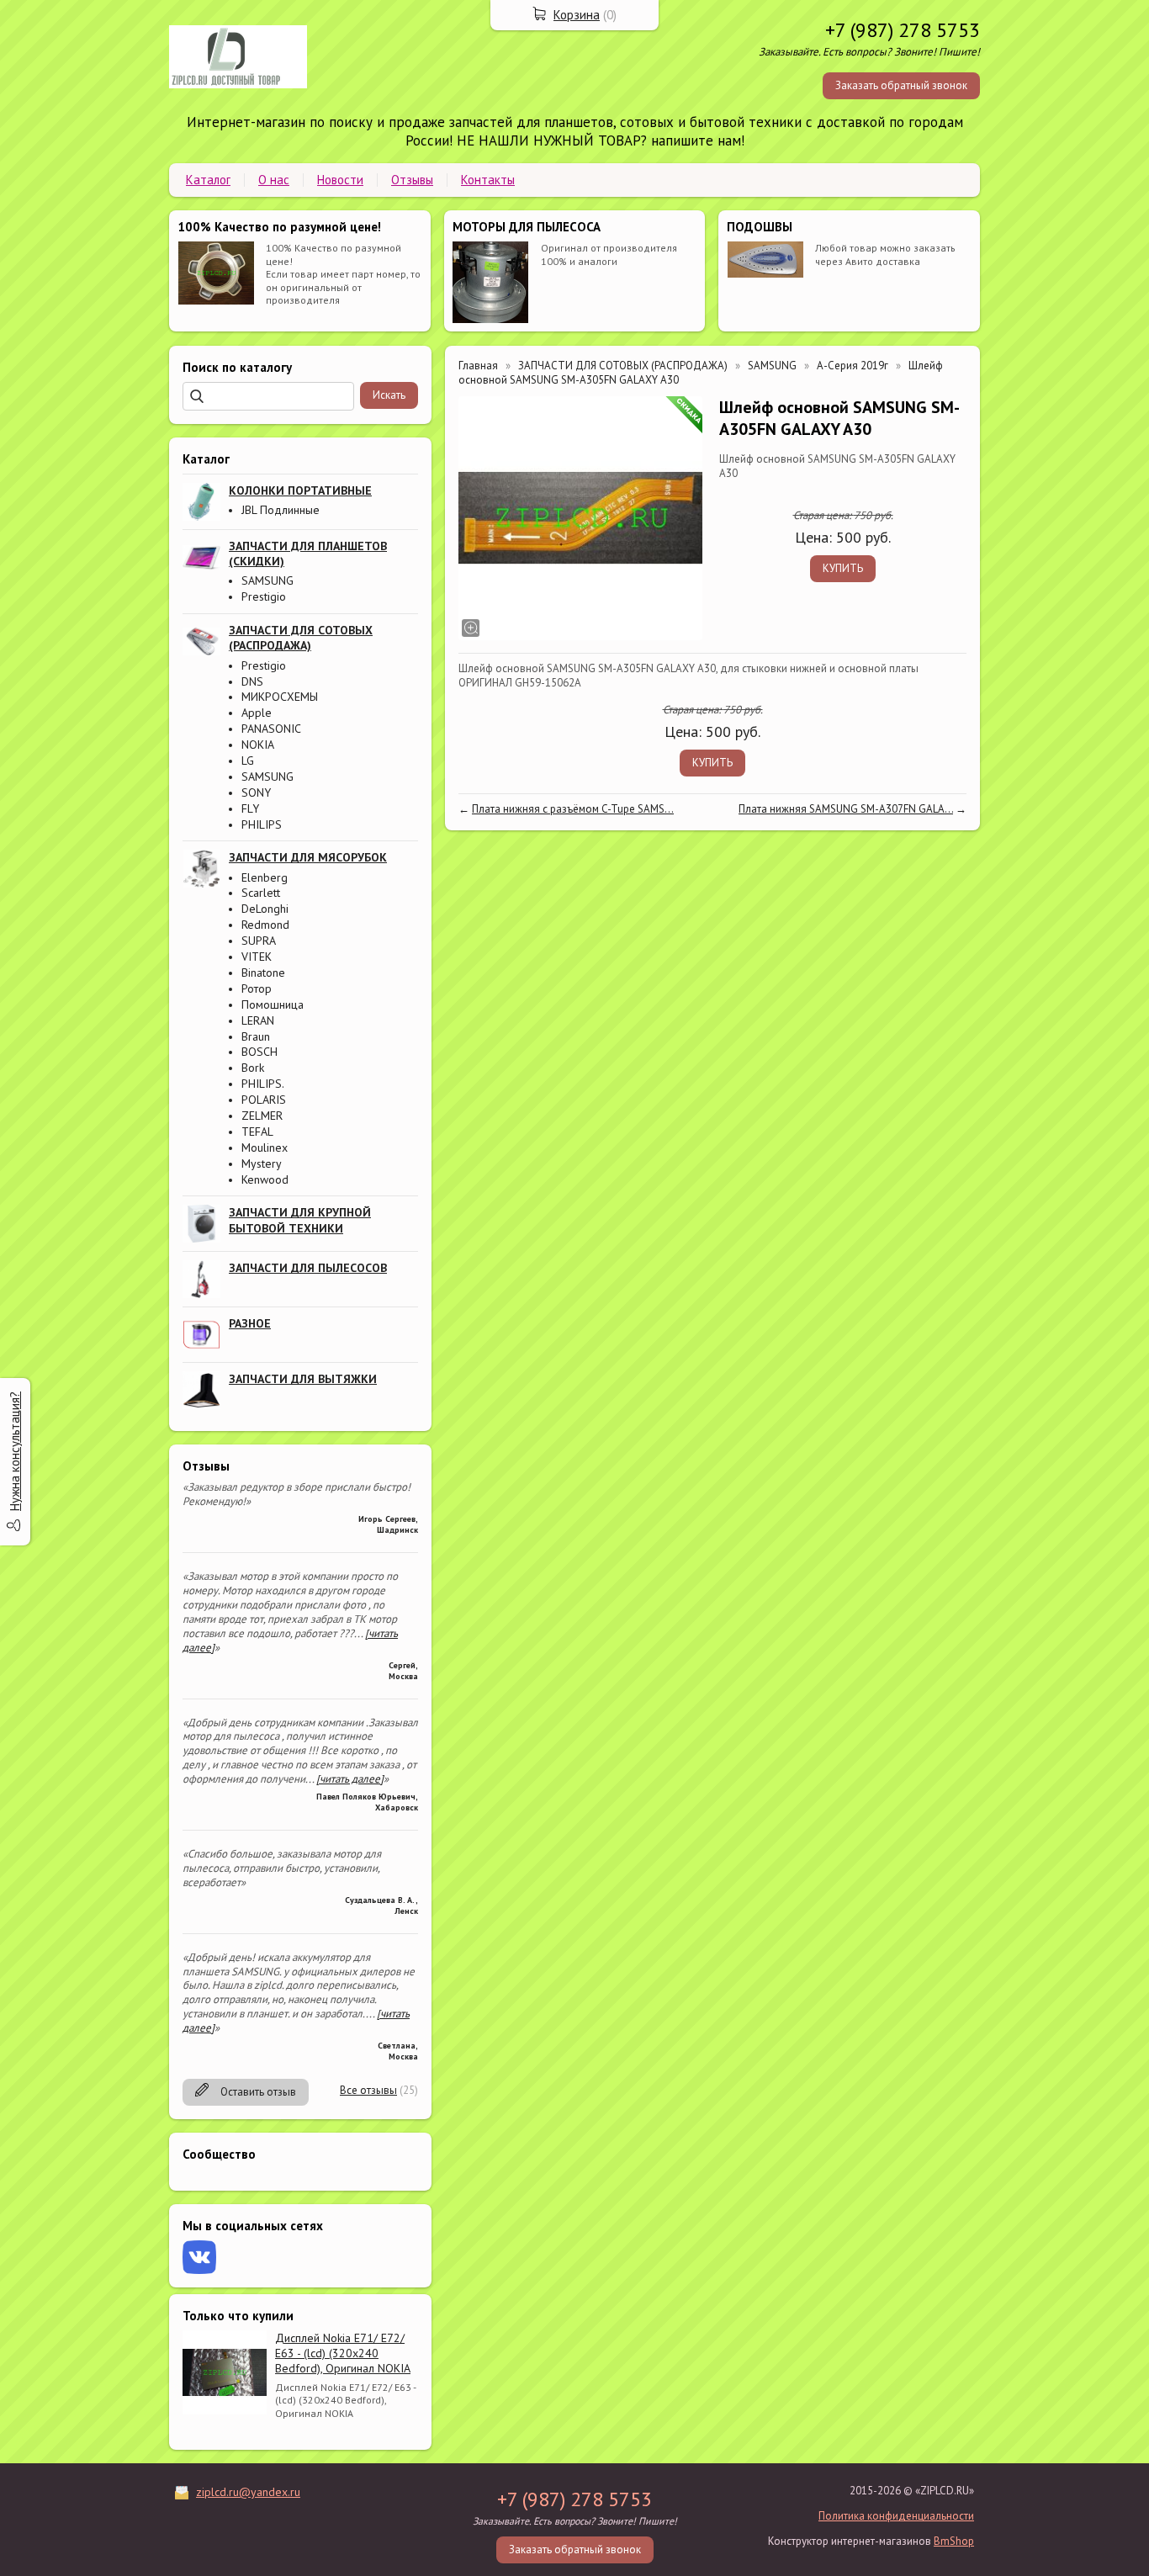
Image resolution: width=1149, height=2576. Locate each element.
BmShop (954, 2541)
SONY (256, 792)
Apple (257, 713)
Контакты (488, 180)
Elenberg (265, 877)
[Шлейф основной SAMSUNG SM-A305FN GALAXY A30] (580, 518)
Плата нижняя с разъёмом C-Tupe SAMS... (573, 809)
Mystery (262, 1163)
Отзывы (412, 180)
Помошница (273, 1004)
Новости (340, 180)
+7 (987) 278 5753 (903, 30)
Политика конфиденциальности (896, 2516)
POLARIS (264, 1100)
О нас (274, 180)
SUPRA (259, 941)
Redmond (265, 925)
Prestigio (264, 596)
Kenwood (265, 1179)
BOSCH (259, 1052)
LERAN (258, 1020)
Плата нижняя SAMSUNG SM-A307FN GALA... (846, 809)
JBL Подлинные (281, 510)
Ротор (257, 989)
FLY (250, 808)
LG (248, 761)
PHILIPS (262, 824)
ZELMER (262, 1116)
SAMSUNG (267, 580)
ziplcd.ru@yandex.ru (248, 2492)
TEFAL (257, 1132)
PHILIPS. (263, 1084)
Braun (256, 1036)
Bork (253, 1068)
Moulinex (265, 1148)
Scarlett (261, 893)
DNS (252, 681)
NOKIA (258, 745)
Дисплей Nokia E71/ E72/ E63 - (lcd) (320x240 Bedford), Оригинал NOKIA (343, 2353)
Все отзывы (368, 2090)
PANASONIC (271, 729)
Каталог (208, 180)
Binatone (263, 973)
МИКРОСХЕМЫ (280, 697)
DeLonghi (265, 909)
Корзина (577, 15)
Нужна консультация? (15, 1451)
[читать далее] (350, 1779)
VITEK (257, 957)
